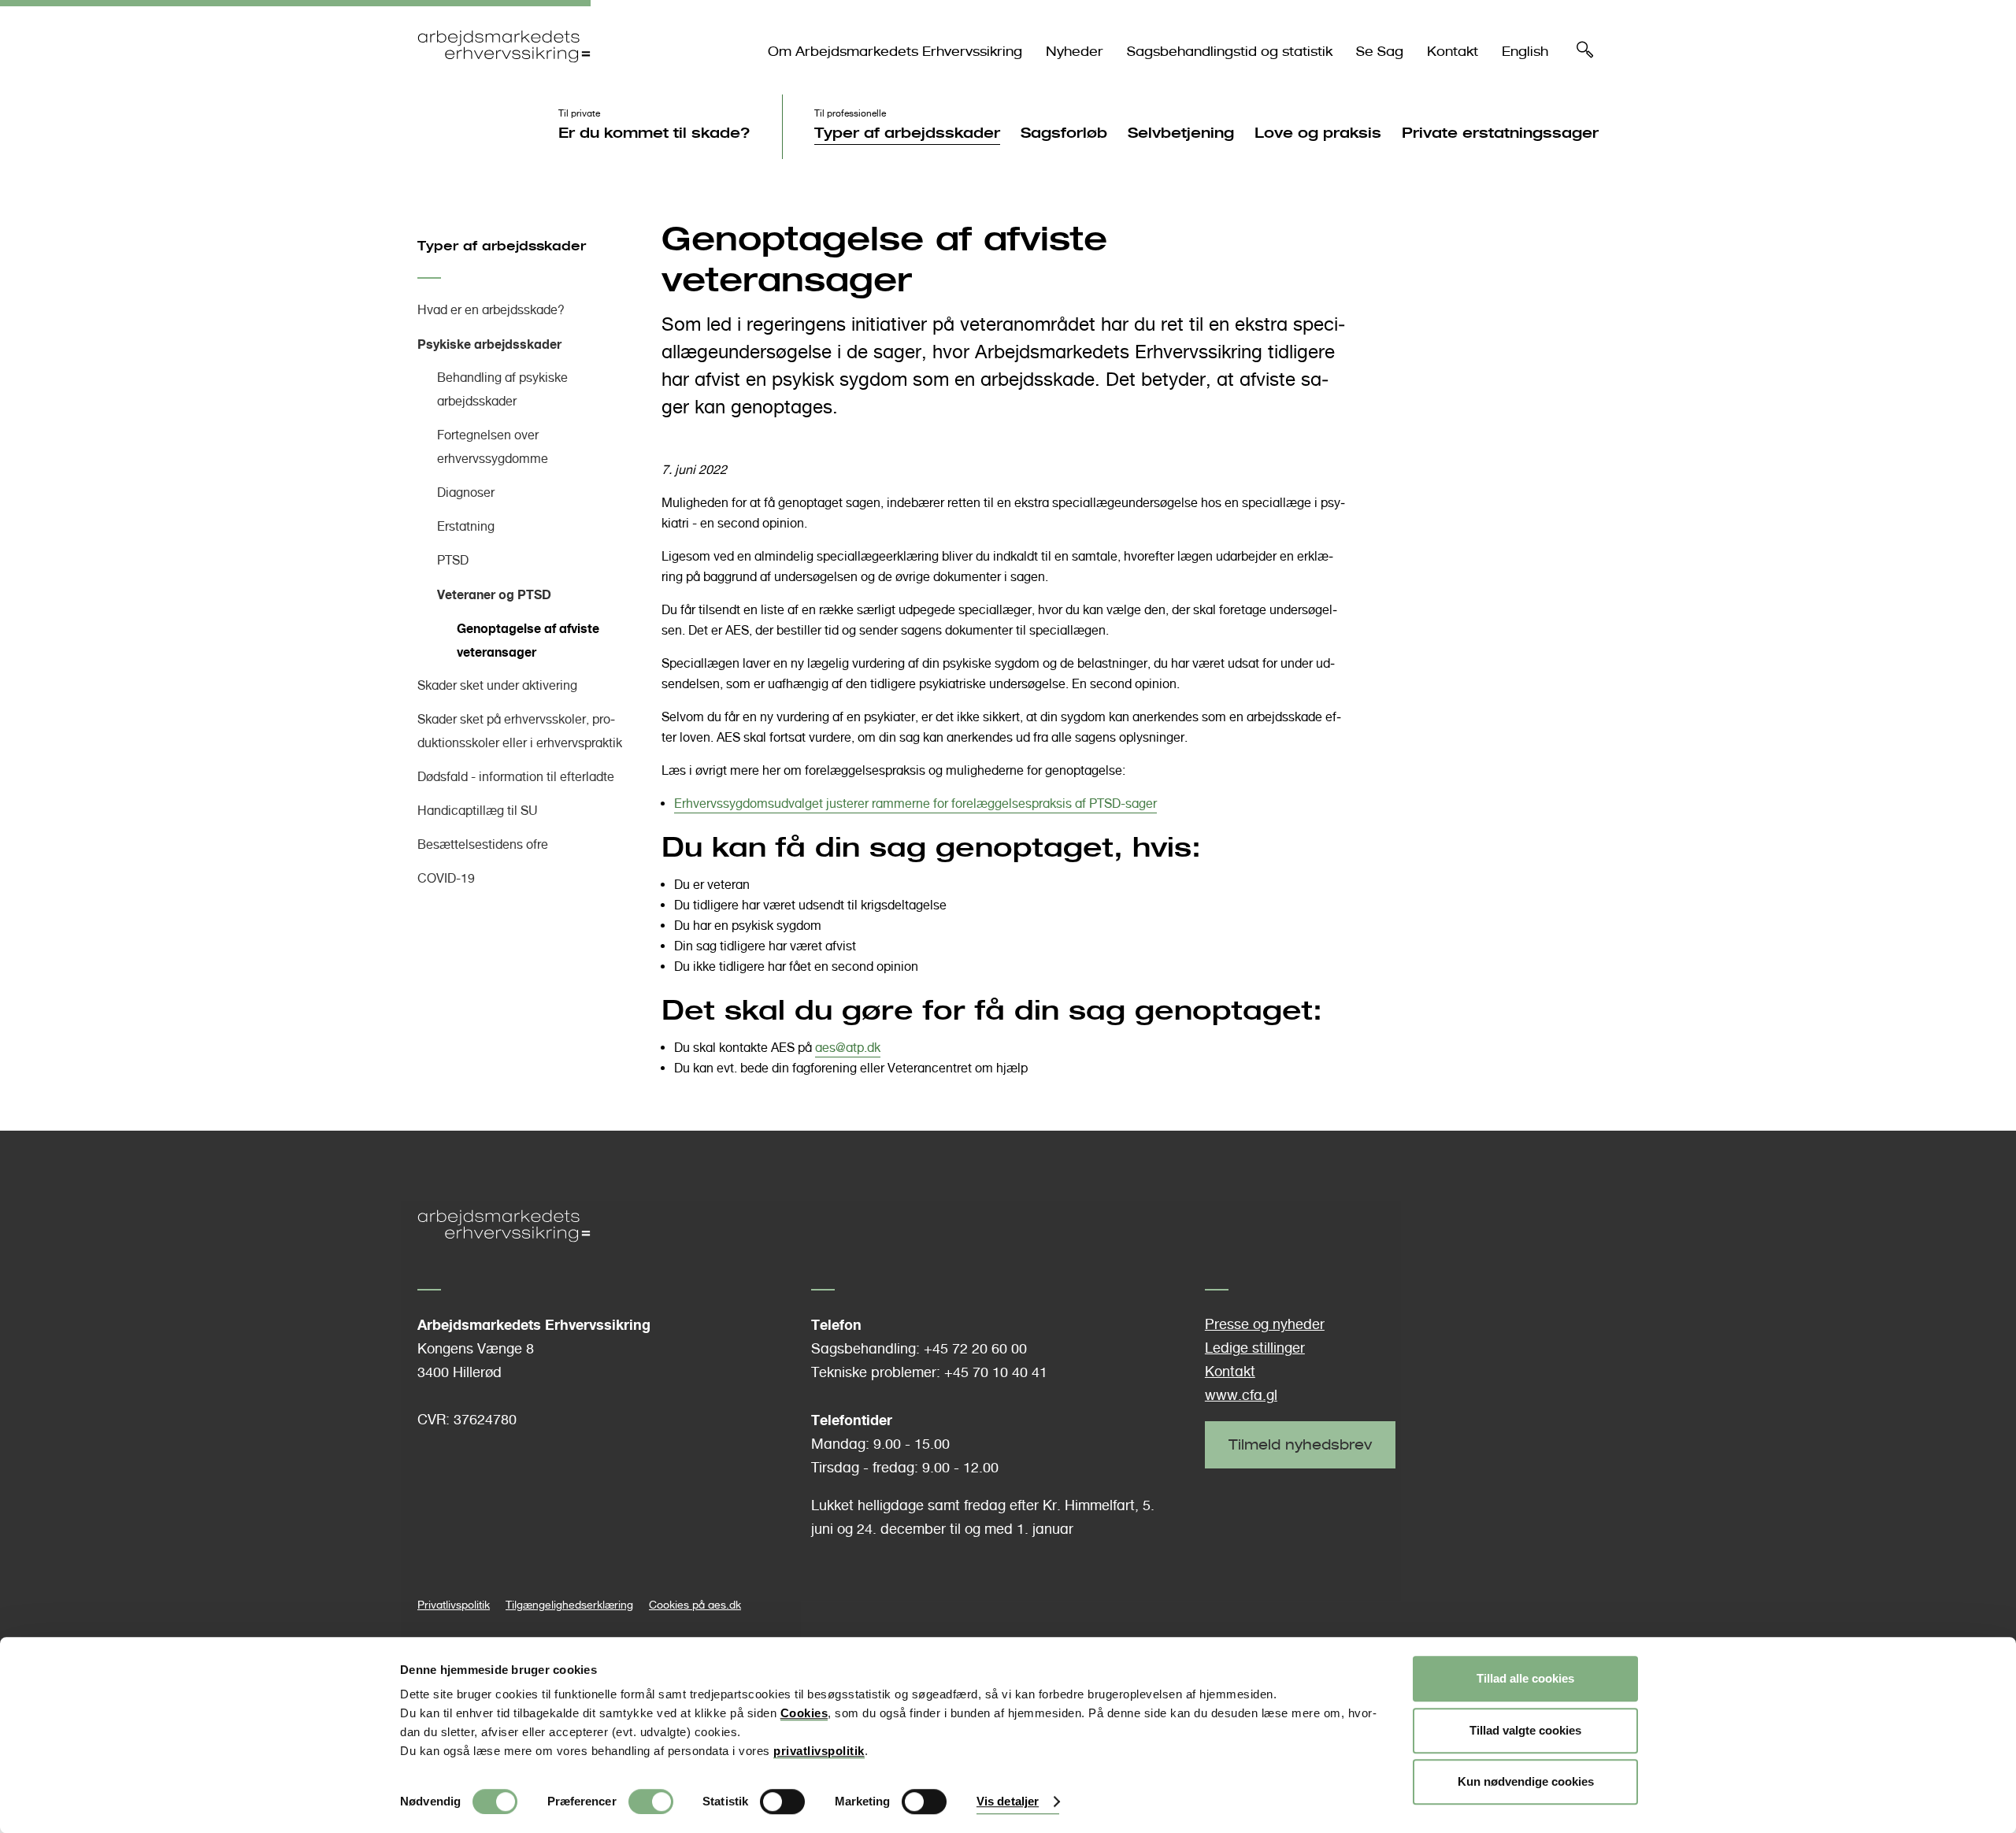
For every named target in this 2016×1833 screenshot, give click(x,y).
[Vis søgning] (1585, 54)
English (1525, 52)
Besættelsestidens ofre (483, 844)
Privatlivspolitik (454, 1604)
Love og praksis (1318, 132)
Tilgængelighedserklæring (569, 1604)
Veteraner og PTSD (494, 594)
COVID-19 (446, 878)
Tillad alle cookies (1525, 1678)
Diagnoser (466, 493)
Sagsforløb (1064, 132)
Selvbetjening (1181, 132)
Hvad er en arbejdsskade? (491, 310)
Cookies (804, 1713)
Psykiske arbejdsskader (489, 344)
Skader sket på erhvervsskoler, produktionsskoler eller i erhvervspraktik (520, 731)
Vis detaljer (1008, 1802)
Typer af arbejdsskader (907, 132)
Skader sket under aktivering (497, 685)
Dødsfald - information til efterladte (516, 777)
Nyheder (1075, 52)
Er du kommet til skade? (654, 132)
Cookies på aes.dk (695, 1604)
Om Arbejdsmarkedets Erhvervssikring (895, 52)
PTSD (453, 560)
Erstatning (466, 526)
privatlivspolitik (819, 1751)
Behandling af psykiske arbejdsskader (502, 389)
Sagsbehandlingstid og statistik (1230, 52)
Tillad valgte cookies (1525, 1730)
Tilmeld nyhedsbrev (1300, 1444)
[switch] (651, 1802)
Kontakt (1453, 52)
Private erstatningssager (1500, 132)
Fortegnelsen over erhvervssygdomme (493, 447)
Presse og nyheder (1265, 1324)
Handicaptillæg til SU (478, 811)
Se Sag (1380, 52)
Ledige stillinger (1255, 1348)
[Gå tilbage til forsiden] (504, 76)
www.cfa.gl (1241, 1395)
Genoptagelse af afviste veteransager (528, 640)
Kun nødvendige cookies (1526, 1781)
